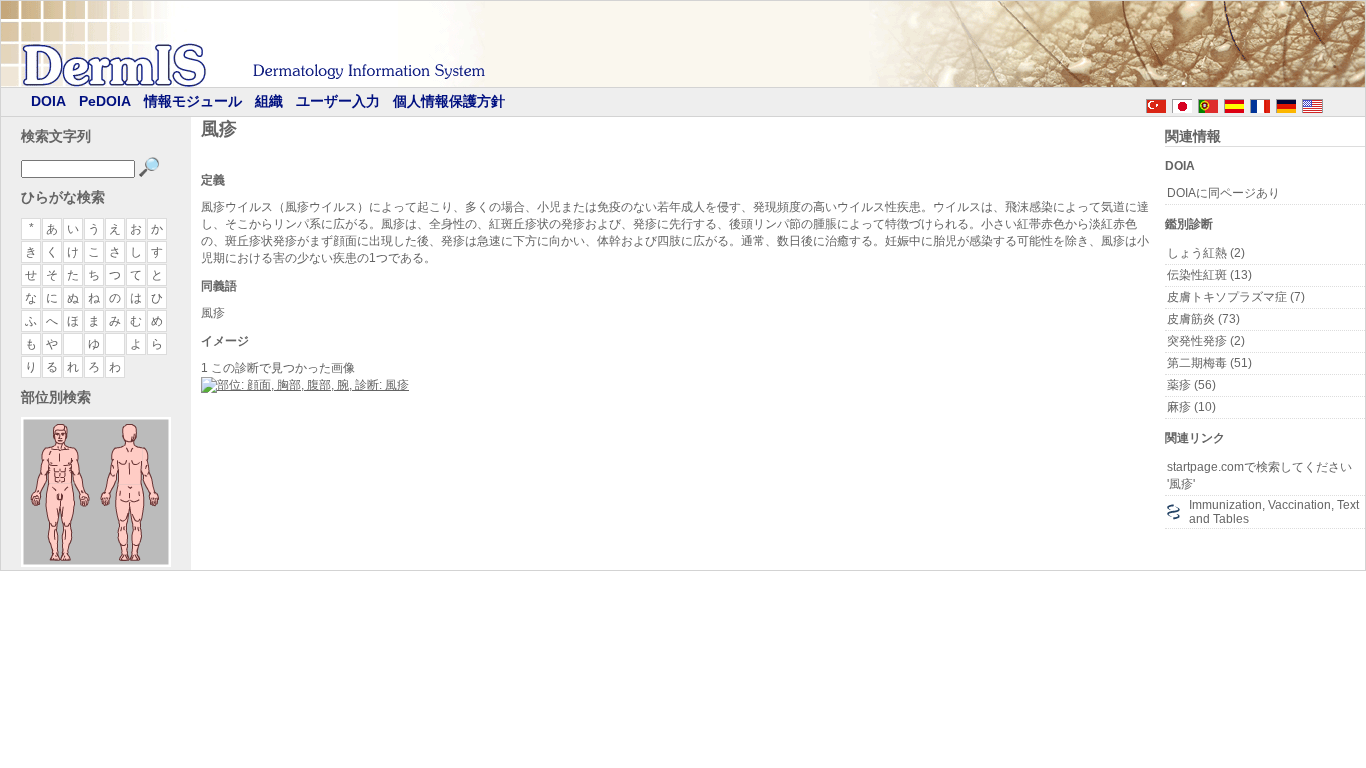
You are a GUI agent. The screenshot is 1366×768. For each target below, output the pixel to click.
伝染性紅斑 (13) (1209, 275)
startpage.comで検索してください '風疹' (1259, 475)
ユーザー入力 (338, 101)
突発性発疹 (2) (1206, 341)
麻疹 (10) (1191, 407)
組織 (269, 101)
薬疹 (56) (1191, 385)
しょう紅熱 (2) (1206, 253)
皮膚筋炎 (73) (1203, 319)
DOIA (48, 101)
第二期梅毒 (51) (1209, 363)
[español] (1234, 103)
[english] (1332, 103)
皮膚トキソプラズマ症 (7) (1236, 297)
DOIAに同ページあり (1223, 193)
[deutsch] (1286, 103)
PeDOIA (105, 101)
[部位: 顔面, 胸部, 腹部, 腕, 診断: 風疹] (305, 385)
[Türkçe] (1156, 103)
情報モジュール (193, 101)
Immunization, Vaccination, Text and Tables (1274, 512)
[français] (1260, 103)
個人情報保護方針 (449, 101)
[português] (1208, 103)
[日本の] (1182, 103)
